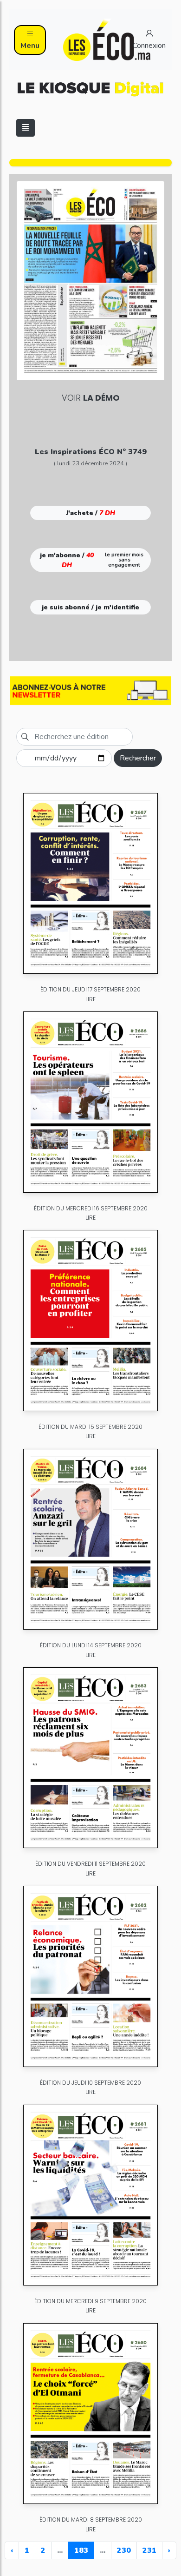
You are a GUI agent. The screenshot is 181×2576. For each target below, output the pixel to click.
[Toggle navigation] (26, 128)
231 (149, 2550)
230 (124, 2550)
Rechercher (138, 758)
